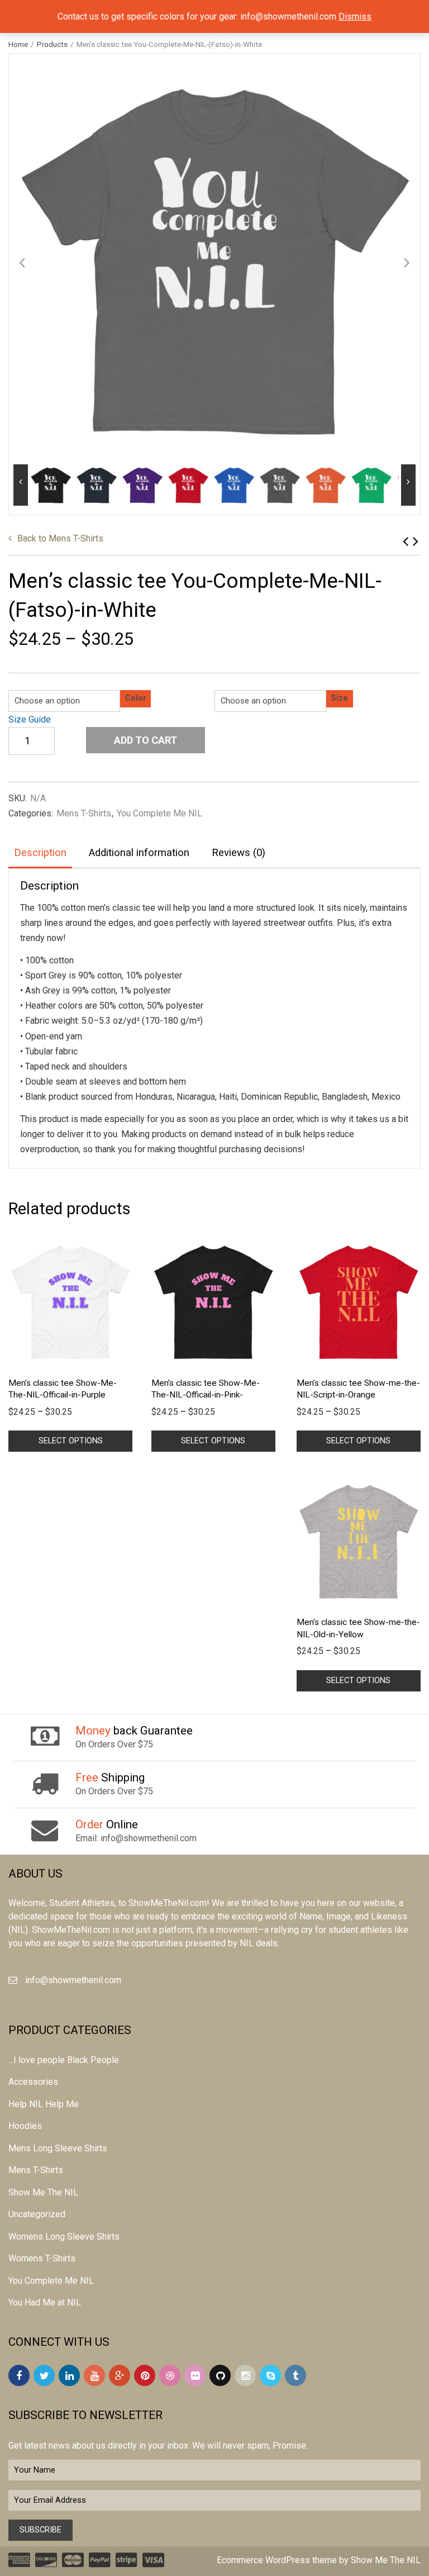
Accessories (33, 2082)
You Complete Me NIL (159, 813)
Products (52, 44)
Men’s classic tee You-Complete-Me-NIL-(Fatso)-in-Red (416, 541)
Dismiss (355, 16)
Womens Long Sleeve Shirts (64, 2237)
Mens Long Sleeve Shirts (58, 2148)
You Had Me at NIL (45, 2302)
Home (18, 44)
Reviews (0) (239, 853)
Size (339, 698)
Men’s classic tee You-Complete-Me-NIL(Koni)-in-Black (406, 541)
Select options (71, 1441)
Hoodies (25, 2126)
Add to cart (146, 740)
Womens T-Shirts (42, 2258)
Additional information (139, 853)
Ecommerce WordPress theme (277, 2560)
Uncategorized (37, 2214)
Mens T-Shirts (60, 538)
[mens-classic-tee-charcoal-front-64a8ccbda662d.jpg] (214, 259)
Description (40, 853)
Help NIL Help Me (44, 2104)
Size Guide (30, 719)
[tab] (40, 854)
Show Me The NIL (43, 2192)
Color (136, 698)
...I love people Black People (64, 2060)
